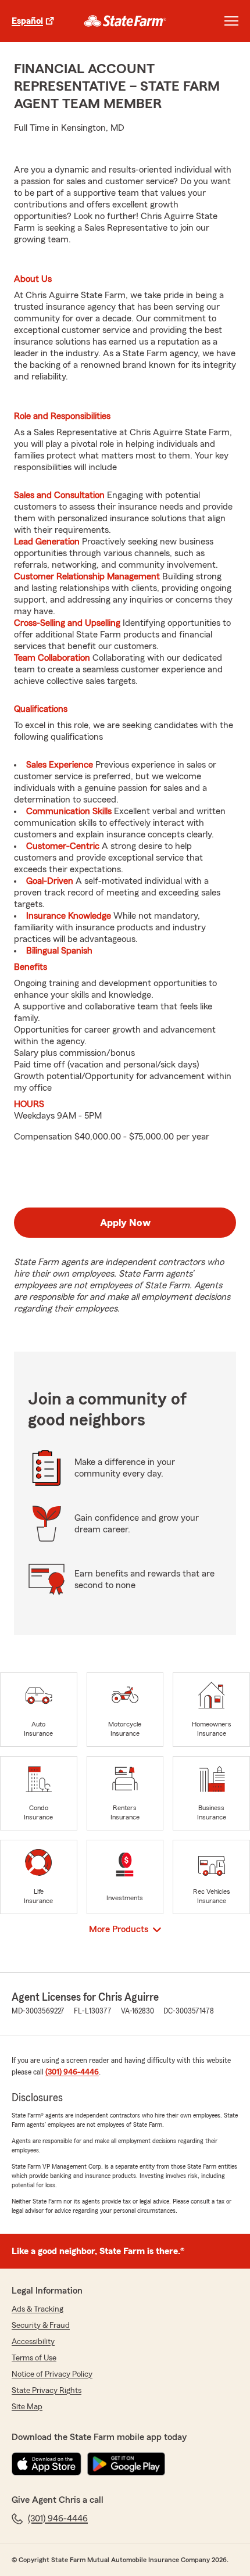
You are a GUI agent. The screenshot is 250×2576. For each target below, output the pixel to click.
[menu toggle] (231, 21)
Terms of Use (34, 2358)
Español (27, 21)
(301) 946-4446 (72, 2072)
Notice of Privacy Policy (52, 2374)
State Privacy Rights (47, 2391)
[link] (125, 21)
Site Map (27, 2407)
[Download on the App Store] (47, 2464)
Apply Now (125, 1223)
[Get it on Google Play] (126, 2464)
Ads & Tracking (37, 2309)
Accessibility (33, 2342)
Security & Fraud (41, 2326)
